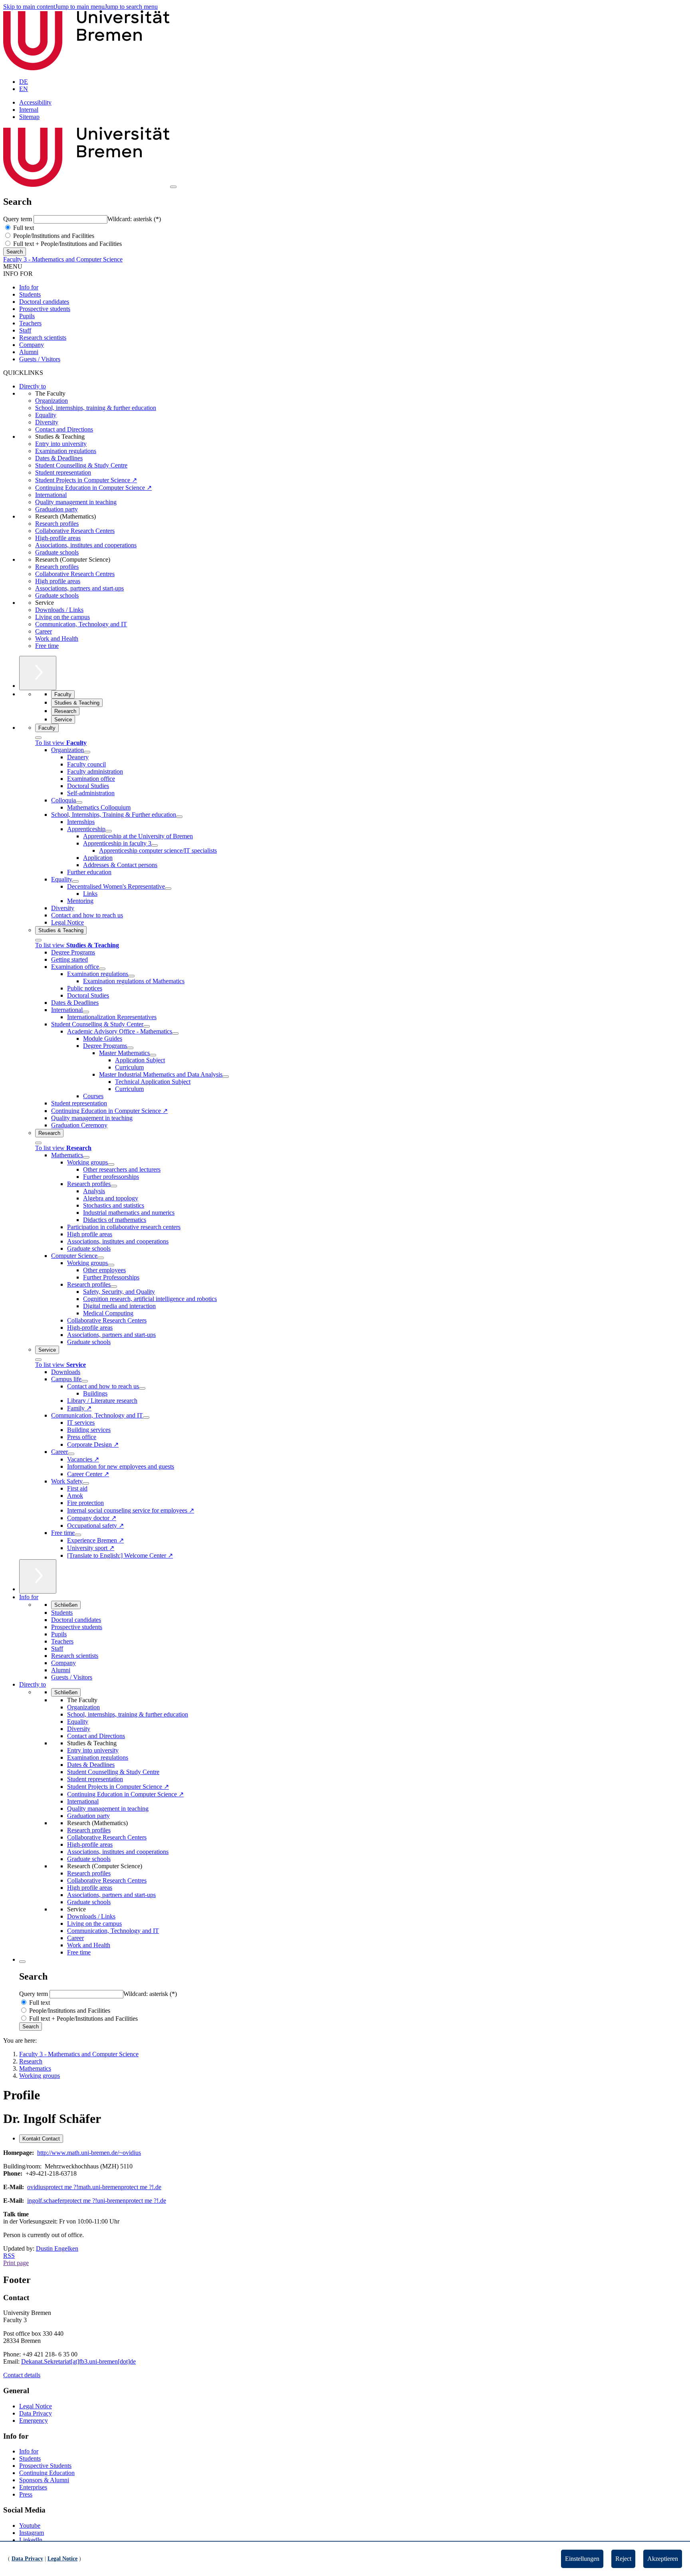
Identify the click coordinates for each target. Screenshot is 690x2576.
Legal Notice (36, 2406)
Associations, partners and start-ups (79, 588)
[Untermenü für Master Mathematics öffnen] (153, 1055)
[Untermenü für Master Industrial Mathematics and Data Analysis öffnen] (226, 1077)
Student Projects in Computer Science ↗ (86, 480)
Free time (47, 646)
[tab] (41, 2139)
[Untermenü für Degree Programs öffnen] (130, 1048)
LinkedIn (31, 2540)
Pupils (27, 316)
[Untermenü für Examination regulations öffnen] (131, 976)
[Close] (38, 738)
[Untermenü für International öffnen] (86, 1012)
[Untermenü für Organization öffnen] (87, 752)
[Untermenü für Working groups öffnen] (111, 1164)
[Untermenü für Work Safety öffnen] (86, 1483)
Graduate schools (57, 552)
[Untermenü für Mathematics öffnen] (86, 1157)
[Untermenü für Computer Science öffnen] (101, 1258)
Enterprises (33, 2487)
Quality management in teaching (76, 502)
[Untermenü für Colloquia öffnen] (79, 802)
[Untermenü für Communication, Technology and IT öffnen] (146, 1418)
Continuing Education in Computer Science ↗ (93, 488)
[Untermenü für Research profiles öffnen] (114, 1186)
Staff (25, 330)
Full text (23, 228)
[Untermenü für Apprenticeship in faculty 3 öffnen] (155, 845)
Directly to (33, 386)
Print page (16, 2263)
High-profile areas (58, 538)
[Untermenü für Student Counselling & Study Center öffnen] (147, 1026)
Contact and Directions (64, 429)
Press (26, 2494)
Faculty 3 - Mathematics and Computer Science (63, 259)
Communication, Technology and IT (81, 624)
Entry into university (61, 444)
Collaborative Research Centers (75, 531)
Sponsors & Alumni (44, 2480)
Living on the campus (62, 617)
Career (44, 631)
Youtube (30, 2526)
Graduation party (57, 509)
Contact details (22, 2375)
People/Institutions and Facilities (53, 236)
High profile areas (58, 581)
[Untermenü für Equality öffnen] (75, 881)
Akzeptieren (663, 2559)
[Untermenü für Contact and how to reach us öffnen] (142, 1388)
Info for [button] (29, 1597)
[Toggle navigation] (173, 187)
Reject (623, 2559)
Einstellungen (582, 2559)
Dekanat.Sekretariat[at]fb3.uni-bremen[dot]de (78, 2361)
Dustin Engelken (57, 2248)
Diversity (47, 422)
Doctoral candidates (44, 302)
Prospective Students (45, 2466)
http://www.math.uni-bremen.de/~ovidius (89, 2153)
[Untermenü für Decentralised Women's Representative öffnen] (168, 889)
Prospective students (45, 309)
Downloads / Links (59, 610)
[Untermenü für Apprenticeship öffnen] (109, 831)
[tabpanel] (345, 2194)
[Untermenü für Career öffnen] (71, 1454)
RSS (9, 2256)
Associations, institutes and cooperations (86, 545)
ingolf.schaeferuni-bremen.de (97, 2201)
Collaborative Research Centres (75, 574)
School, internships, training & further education (96, 408)
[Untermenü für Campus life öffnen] (85, 1381)
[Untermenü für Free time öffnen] (78, 1535)
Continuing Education (47, 2473)
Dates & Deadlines (59, 458)
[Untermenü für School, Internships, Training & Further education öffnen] (179, 817)
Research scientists (43, 338)
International (51, 495)
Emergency (34, 2421)
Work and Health (57, 639)
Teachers (30, 323)
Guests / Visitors (40, 359)
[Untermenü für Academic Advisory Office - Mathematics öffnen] (175, 1034)
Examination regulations (66, 451)
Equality (46, 415)
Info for (29, 287)
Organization (52, 401)
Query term (18, 219)
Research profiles (57, 524)
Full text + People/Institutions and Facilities (67, 244)
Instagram (32, 2533)
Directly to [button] (33, 1684)
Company (32, 345)
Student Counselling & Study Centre (81, 465)
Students (30, 294)
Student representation (63, 472)
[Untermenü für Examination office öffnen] (102, 969)
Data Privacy (36, 2413)
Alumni (29, 352)
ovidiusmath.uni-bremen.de (94, 2187)
